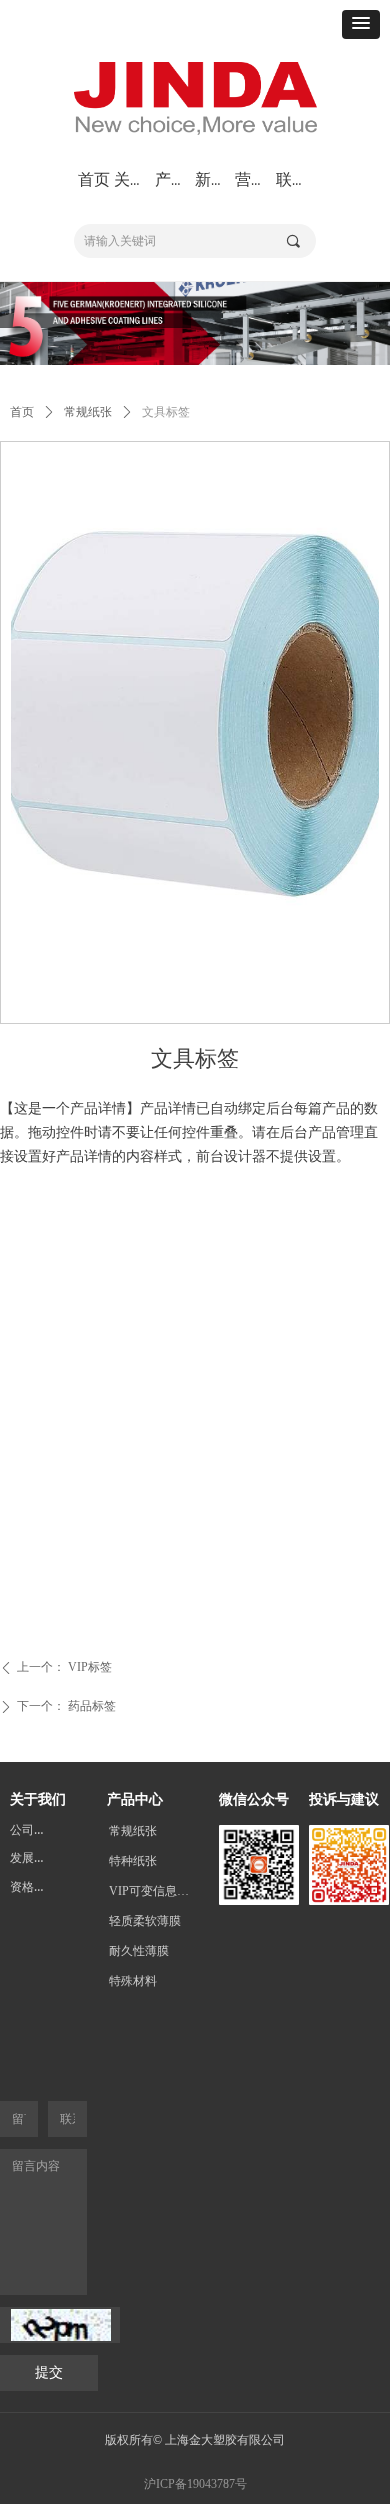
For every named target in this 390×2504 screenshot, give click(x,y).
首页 (22, 412)
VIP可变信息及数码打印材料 (159, 1891)
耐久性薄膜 (139, 1951)
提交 (49, 2372)
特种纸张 (133, 1861)
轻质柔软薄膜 (145, 1921)
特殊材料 (133, 1981)
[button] (361, 24)
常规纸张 (88, 412)
